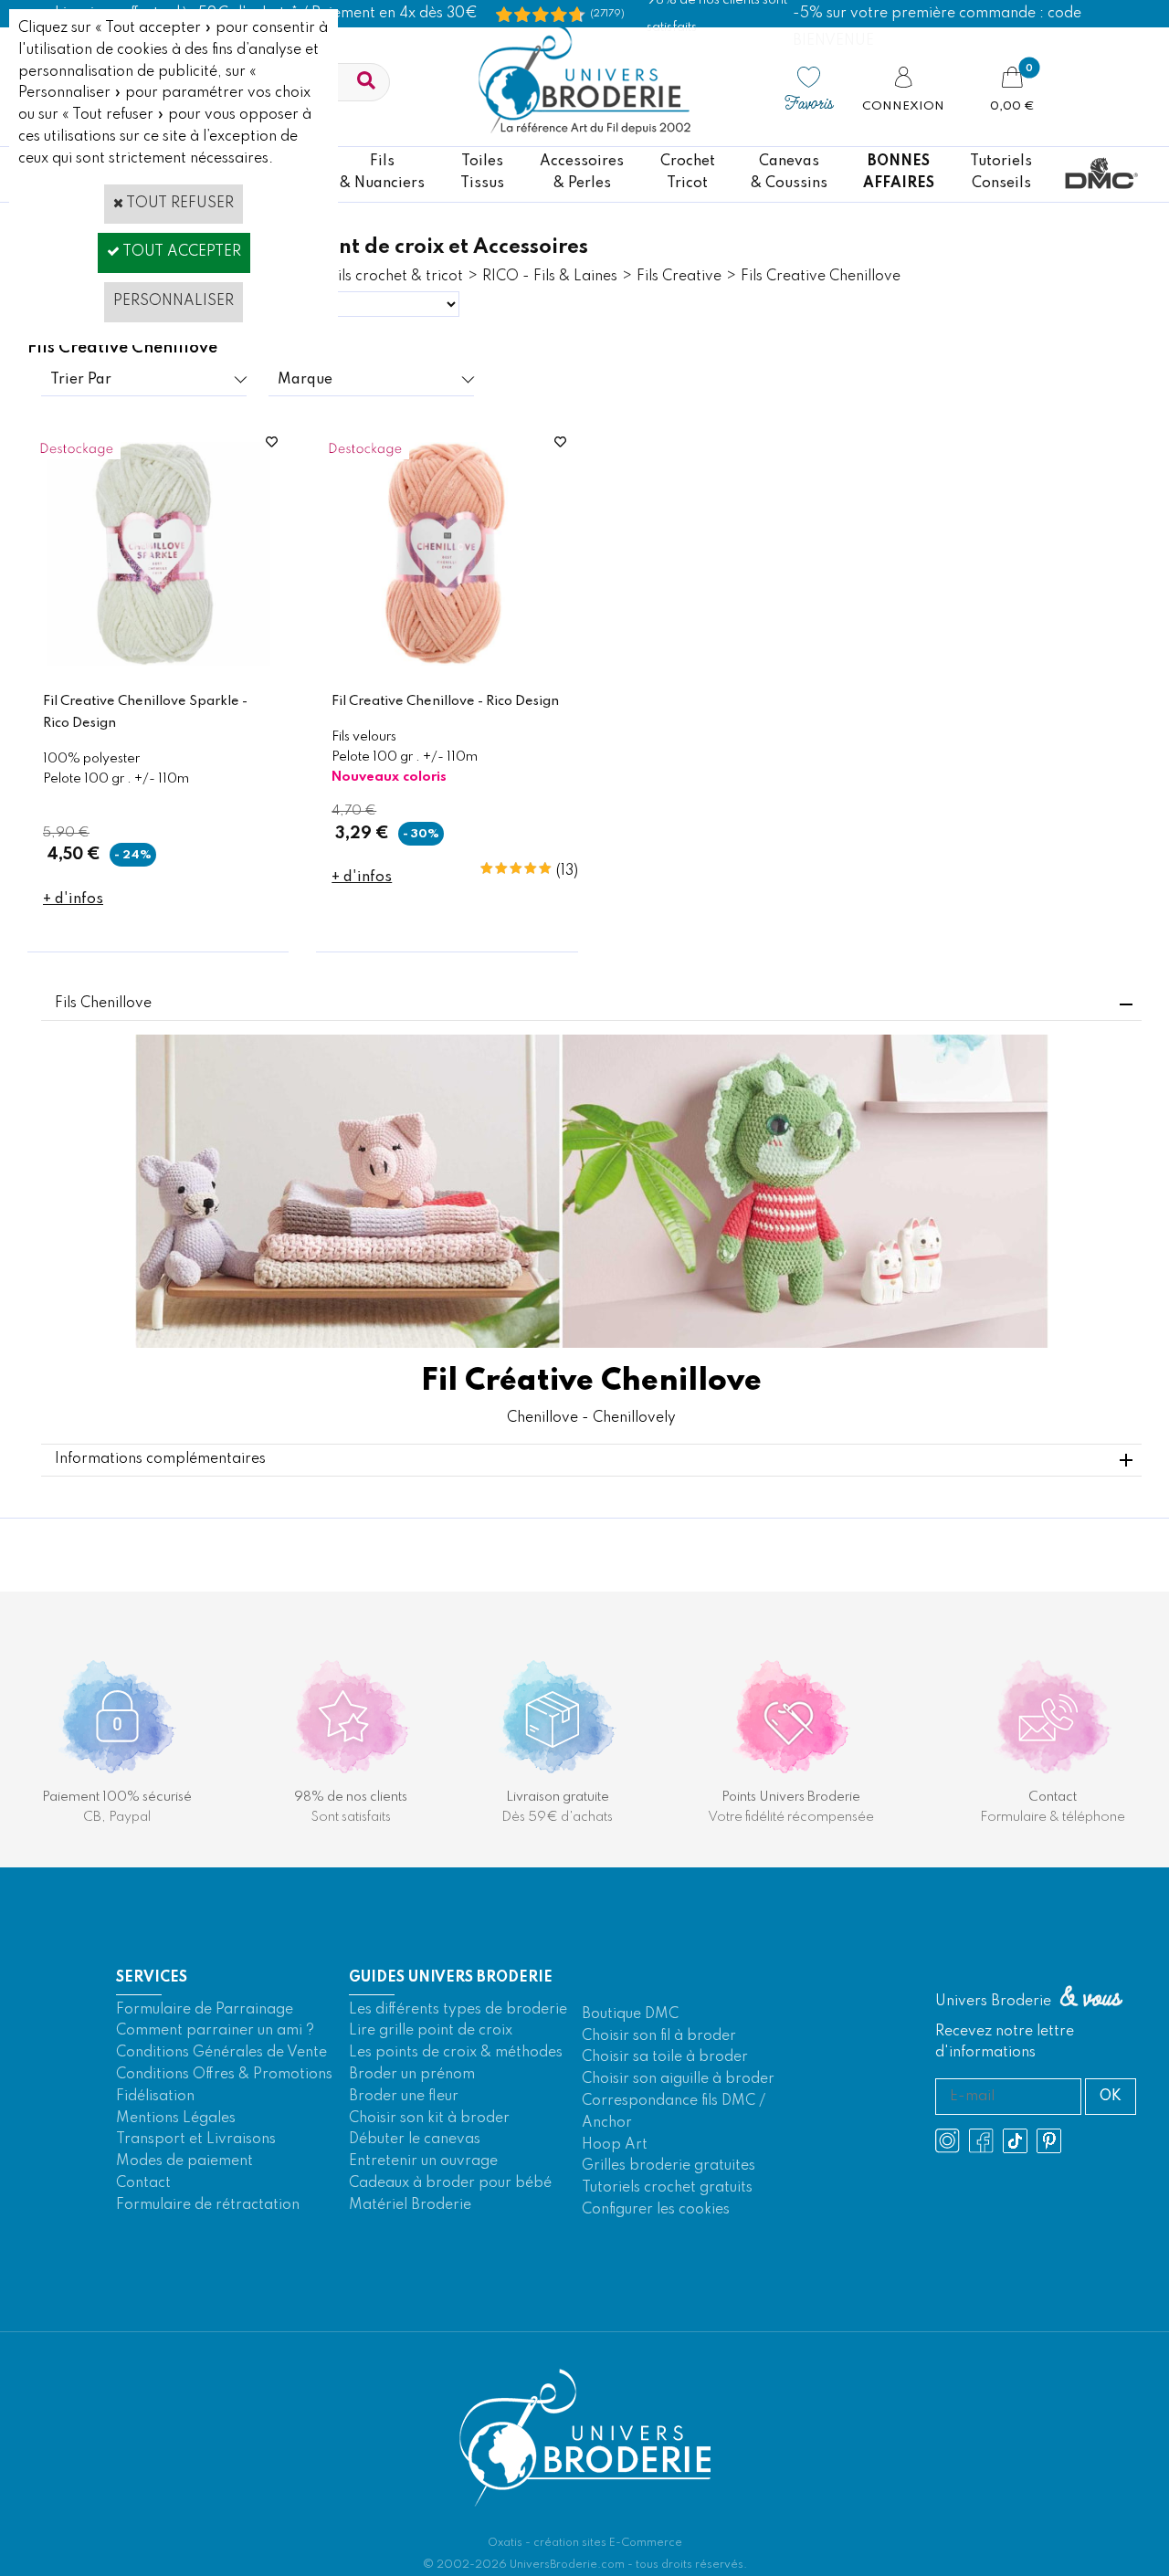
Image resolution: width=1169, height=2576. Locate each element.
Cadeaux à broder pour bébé (450, 2183)
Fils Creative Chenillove (821, 277)
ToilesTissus (482, 173)
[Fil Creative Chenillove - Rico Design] (447, 662)
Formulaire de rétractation (208, 2205)
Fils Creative (679, 277)
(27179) (607, 14)
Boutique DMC (630, 2014)
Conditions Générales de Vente (221, 2053)
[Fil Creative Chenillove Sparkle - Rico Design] (158, 662)
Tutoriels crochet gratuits (667, 2188)
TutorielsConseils (1001, 173)
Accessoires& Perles (582, 173)
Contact (143, 2183)
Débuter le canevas (415, 2140)
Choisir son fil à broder (659, 2036)
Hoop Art (615, 2145)
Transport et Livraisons (196, 2140)
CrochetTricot (688, 173)
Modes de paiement (184, 2161)
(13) (567, 871)
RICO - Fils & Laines (550, 277)
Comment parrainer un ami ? (215, 2031)
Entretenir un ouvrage (423, 2161)
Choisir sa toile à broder (665, 2057)
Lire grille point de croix (431, 2031)
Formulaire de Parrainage (205, 2010)
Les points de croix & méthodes (456, 2053)
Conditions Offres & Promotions (224, 2075)
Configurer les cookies (656, 2210)
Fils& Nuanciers (382, 173)
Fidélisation (155, 2097)
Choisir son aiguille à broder (678, 2079)
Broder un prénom (412, 2075)
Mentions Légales (176, 2119)
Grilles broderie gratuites (669, 2166)
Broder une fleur (404, 2097)
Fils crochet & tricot (396, 277)
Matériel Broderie (410, 2205)
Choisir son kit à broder (429, 2119)
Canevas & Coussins (789, 173)
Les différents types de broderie (458, 2010)
